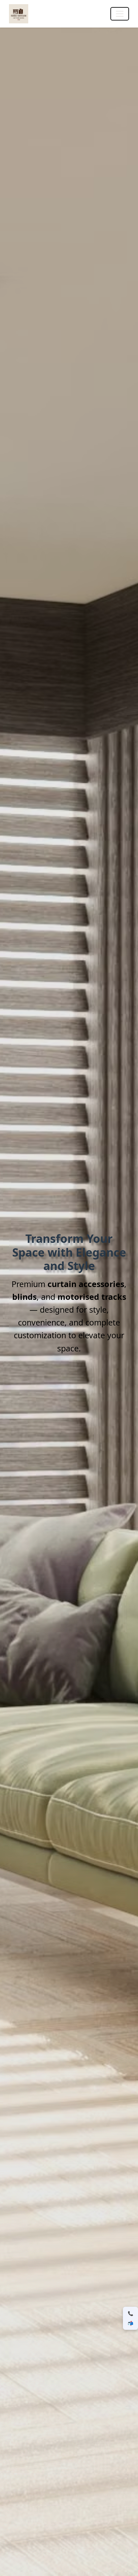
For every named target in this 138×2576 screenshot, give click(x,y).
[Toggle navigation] (120, 14)
